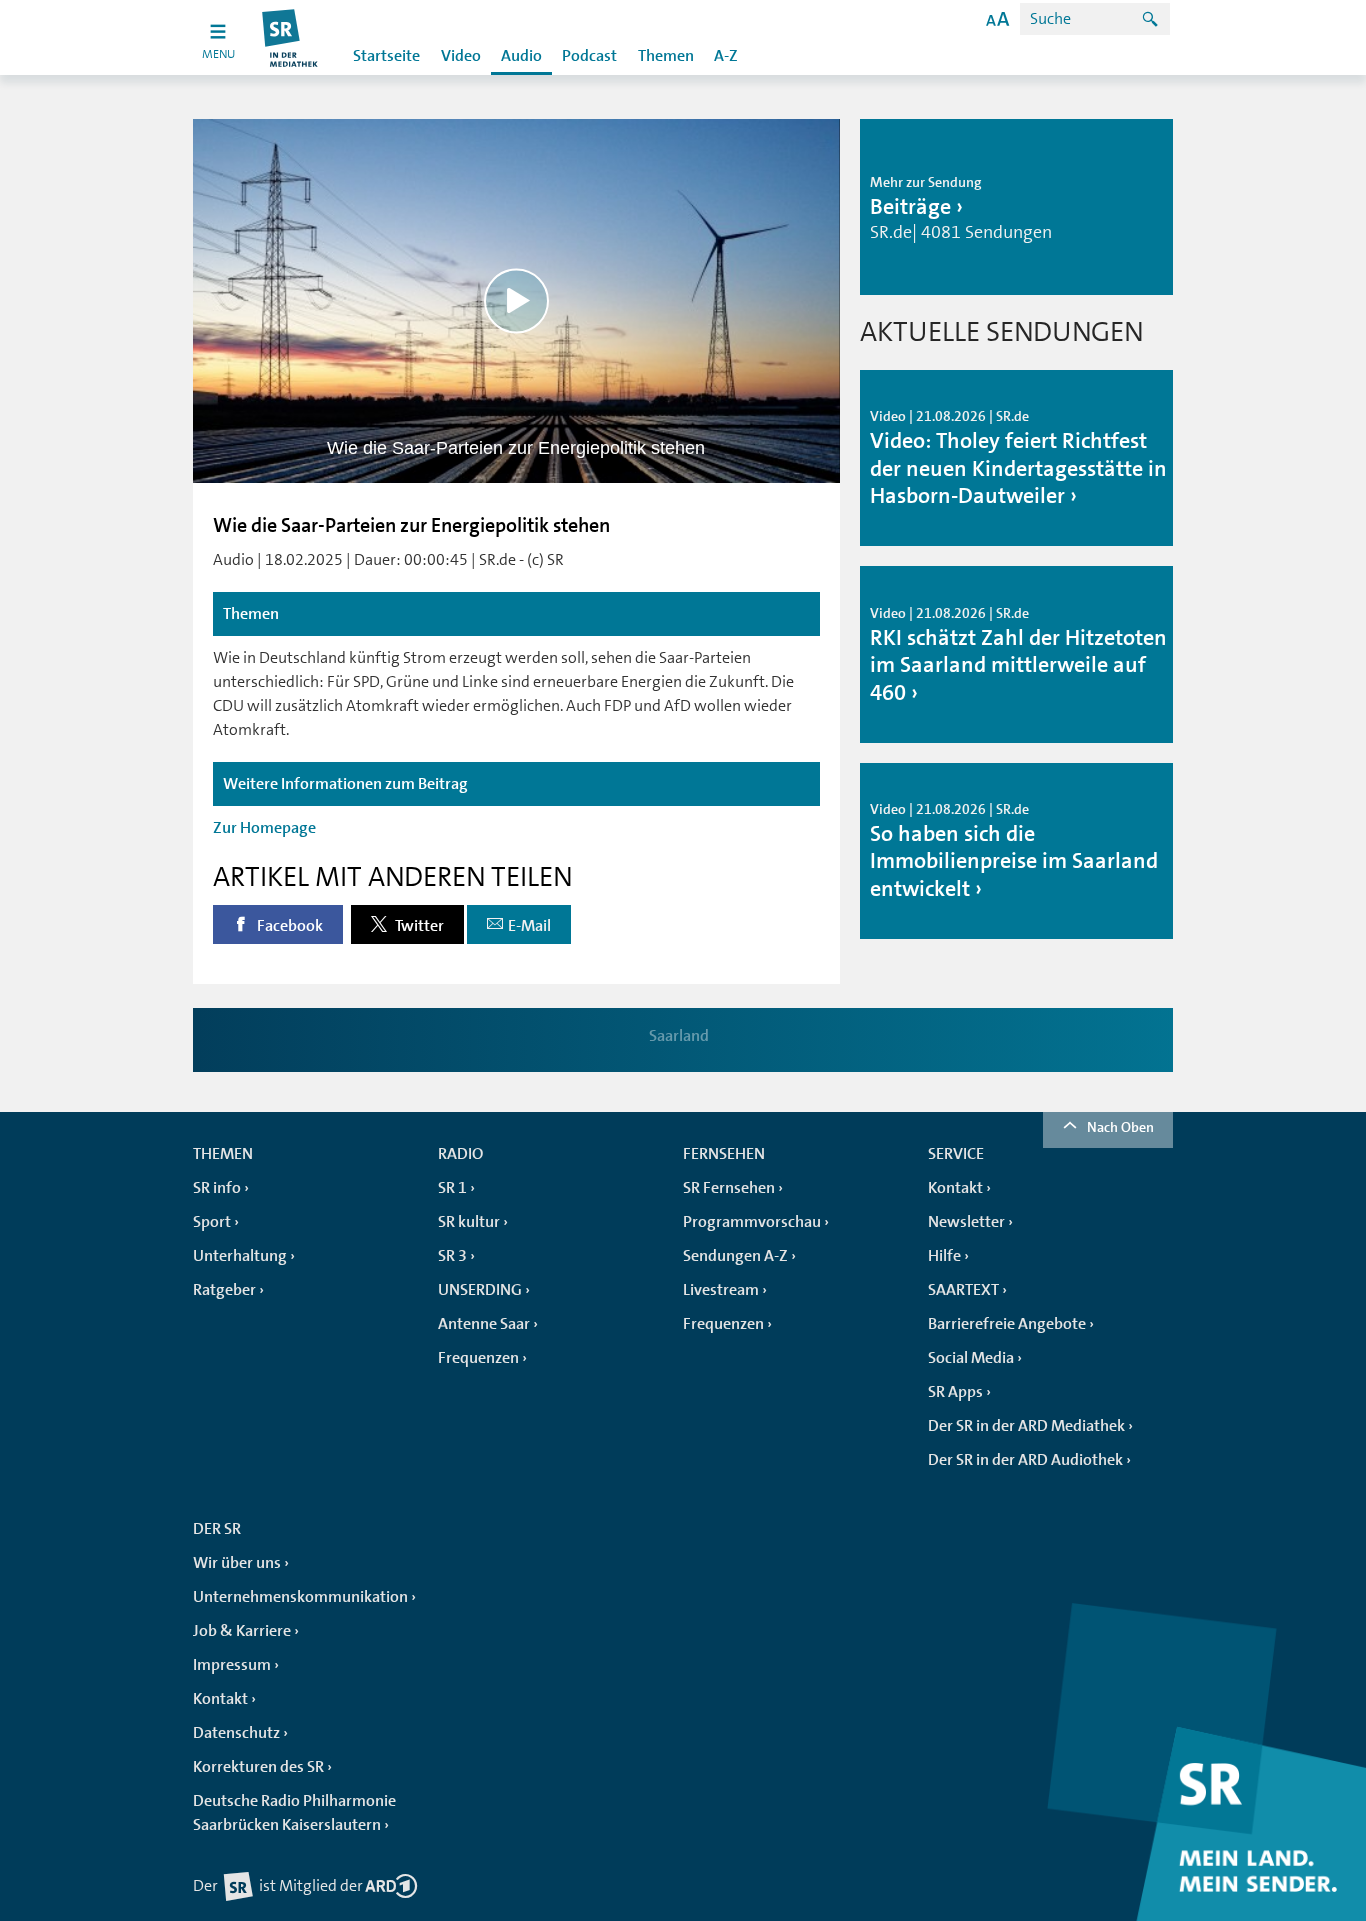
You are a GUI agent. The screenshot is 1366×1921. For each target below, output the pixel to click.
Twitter (418, 926)
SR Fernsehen (729, 1188)
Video (461, 56)
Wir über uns (237, 1563)
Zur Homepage (264, 828)
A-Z (726, 56)
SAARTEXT (963, 1290)
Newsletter (966, 1222)
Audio (521, 56)
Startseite (386, 56)
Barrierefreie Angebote (1007, 1324)
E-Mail (529, 926)
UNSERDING (480, 1290)
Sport (212, 1222)
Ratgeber (224, 1290)
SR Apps (955, 1392)
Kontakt (955, 1188)
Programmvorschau (752, 1222)
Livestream (721, 1290)
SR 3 (452, 1256)
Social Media (971, 1358)
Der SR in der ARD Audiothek (1025, 1460)
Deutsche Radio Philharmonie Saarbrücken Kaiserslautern (294, 1813)
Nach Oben (1120, 1127)
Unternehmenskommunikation (300, 1597)
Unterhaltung (240, 1256)
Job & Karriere (242, 1631)
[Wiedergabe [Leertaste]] (516, 300)
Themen (666, 56)
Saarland (679, 1036)
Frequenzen (478, 1358)
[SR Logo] (290, 37)
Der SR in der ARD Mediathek (1026, 1426)
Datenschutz (236, 1733)
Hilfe (944, 1256)
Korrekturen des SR (258, 1767)
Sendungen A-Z (735, 1256)
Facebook (288, 926)
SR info (217, 1188)
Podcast (589, 56)
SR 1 (452, 1188)
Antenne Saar (484, 1324)
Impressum (232, 1665)
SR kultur (469, 1222)
